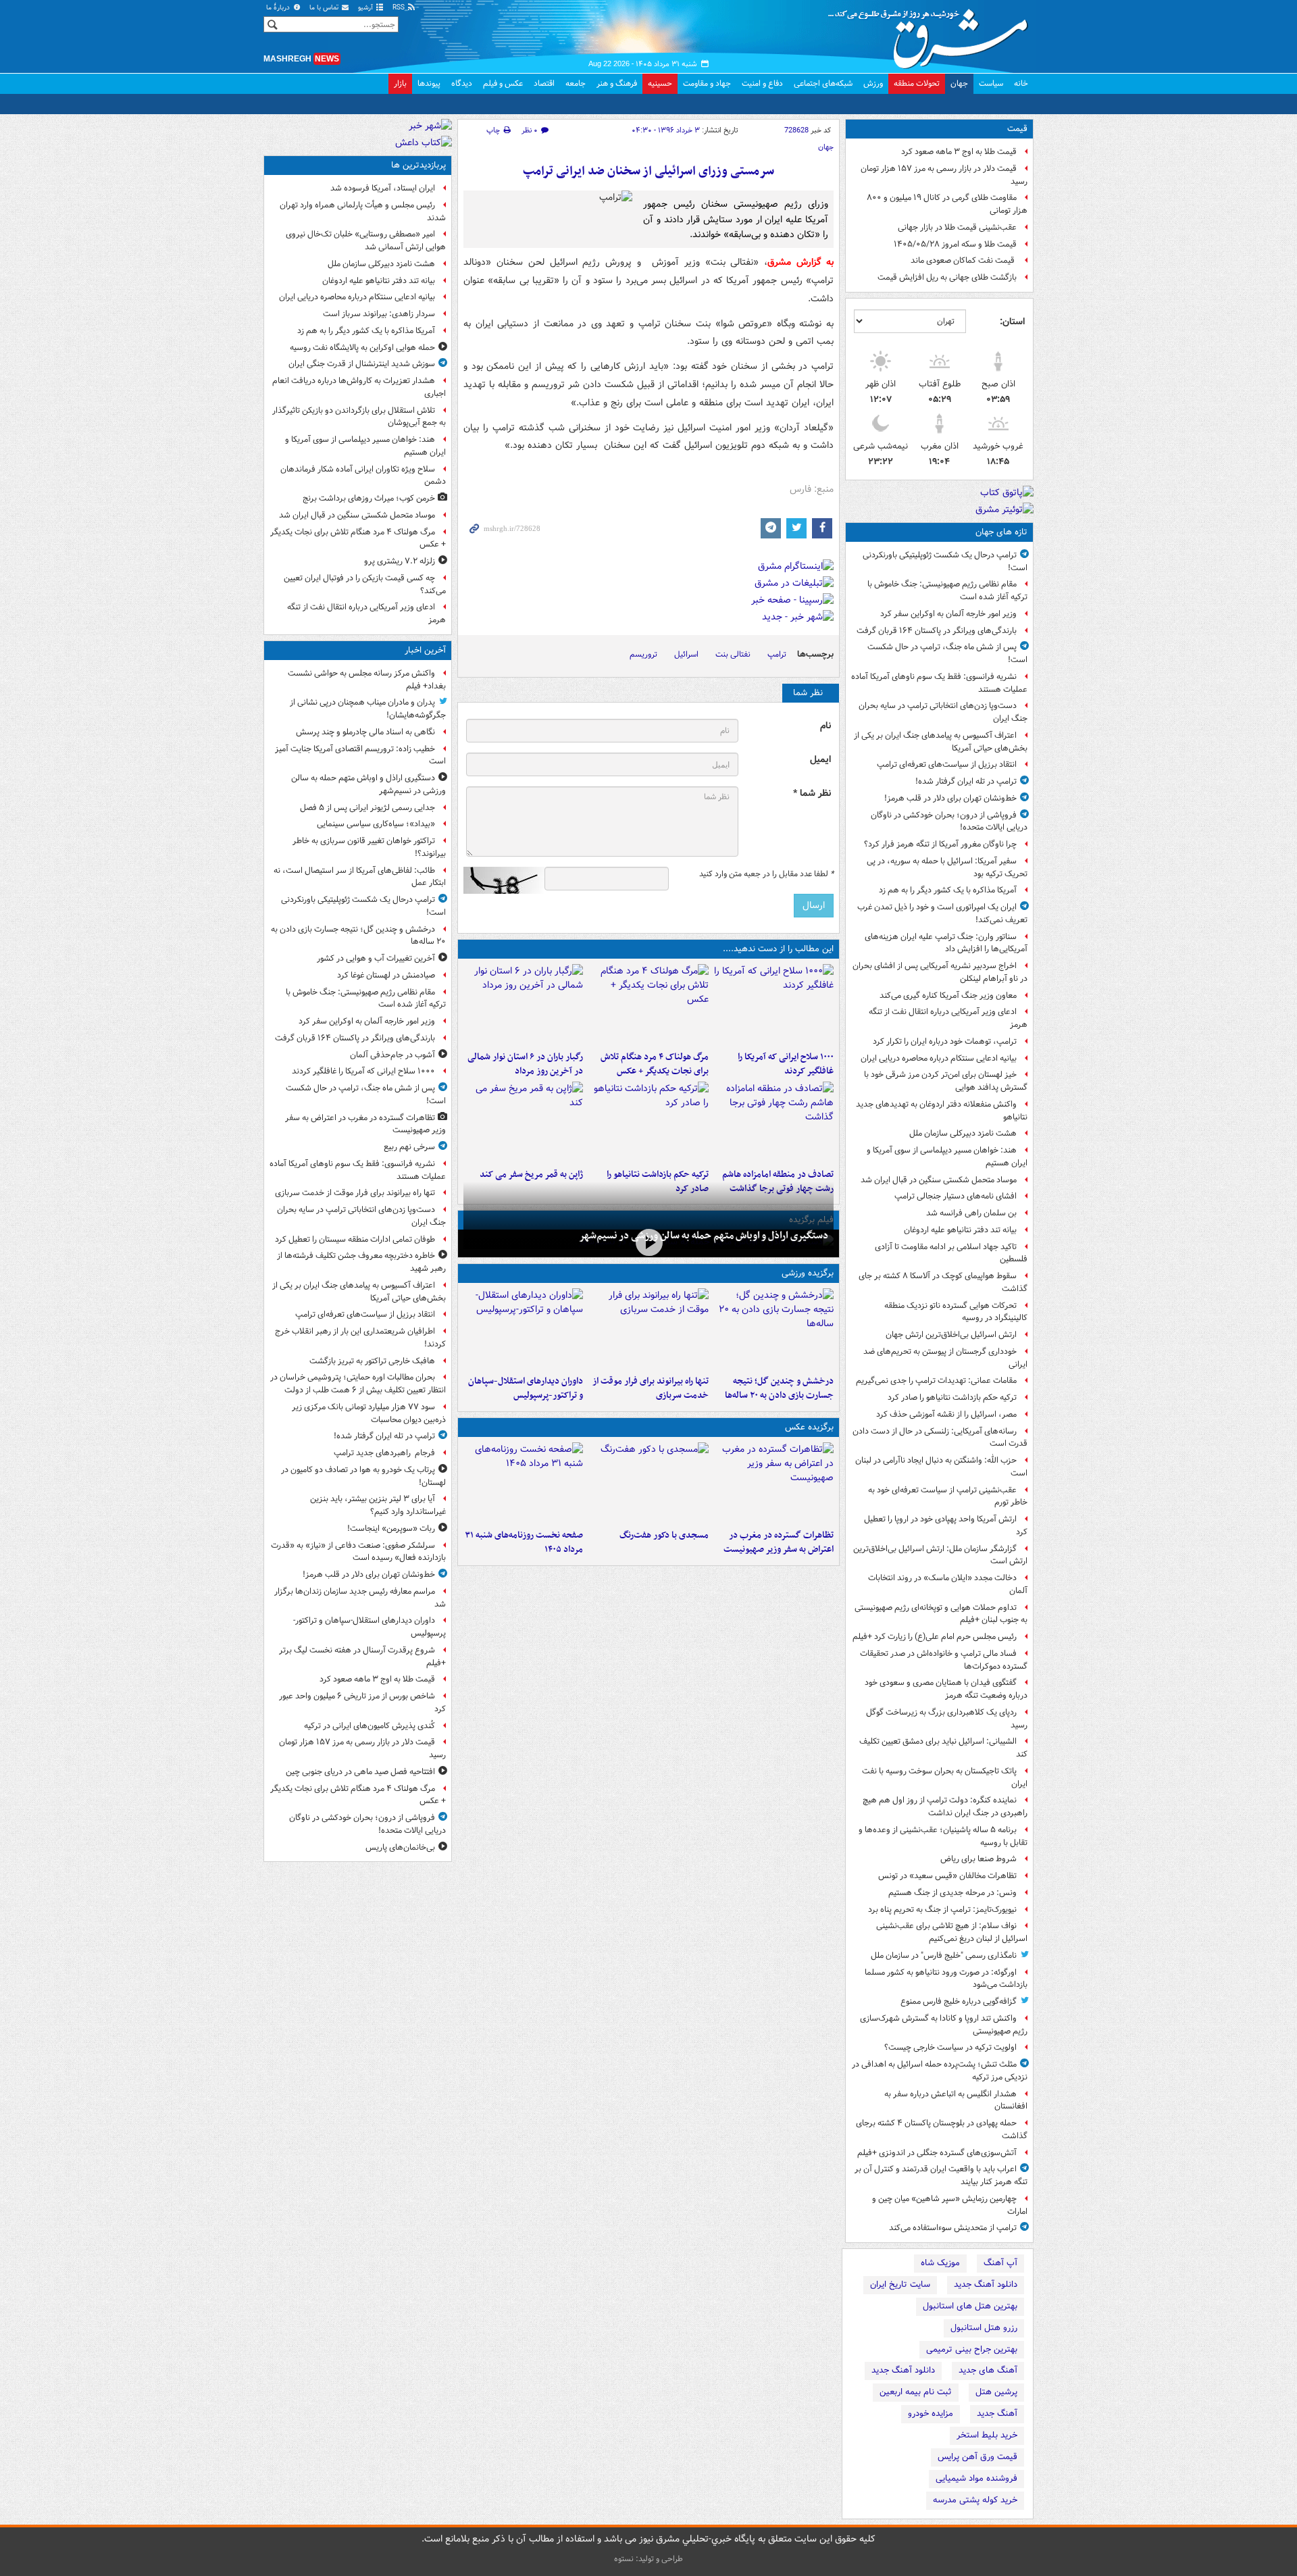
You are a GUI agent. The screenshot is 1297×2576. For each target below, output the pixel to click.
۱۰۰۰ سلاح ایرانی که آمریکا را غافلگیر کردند (786, 1064)
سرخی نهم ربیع (409, 1147)
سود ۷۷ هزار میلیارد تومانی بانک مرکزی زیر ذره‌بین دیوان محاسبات (369, 1413)
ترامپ (777, 654)
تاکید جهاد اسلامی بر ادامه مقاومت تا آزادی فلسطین (951, 1253)
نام (825, 726)
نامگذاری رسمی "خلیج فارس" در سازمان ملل (944, 1955)
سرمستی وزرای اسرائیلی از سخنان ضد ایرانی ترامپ (648, 171)
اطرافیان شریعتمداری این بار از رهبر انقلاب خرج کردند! (360, 1338)
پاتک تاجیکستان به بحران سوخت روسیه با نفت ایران (945, 1777)
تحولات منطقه (917, 83)
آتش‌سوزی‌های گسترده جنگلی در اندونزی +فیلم (937, 2153)
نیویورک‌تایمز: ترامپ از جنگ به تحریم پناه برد (942, 1910)
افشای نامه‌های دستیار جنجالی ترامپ (956, 1196)
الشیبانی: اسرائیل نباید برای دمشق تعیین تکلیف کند (943, 1748)
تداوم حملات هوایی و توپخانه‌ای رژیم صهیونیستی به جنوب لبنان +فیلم (941, 1614)
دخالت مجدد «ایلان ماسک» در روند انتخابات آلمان (948, 1584)
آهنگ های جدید (988, 2370)
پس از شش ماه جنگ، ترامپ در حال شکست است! (947, 653)
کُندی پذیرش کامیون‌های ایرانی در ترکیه (370, 1726)
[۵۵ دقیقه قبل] (774, 1329)
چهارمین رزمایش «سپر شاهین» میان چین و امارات (950, 2205)
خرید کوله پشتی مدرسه (975, 2500)
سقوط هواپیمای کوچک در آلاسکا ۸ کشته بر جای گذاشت (943, 1282)
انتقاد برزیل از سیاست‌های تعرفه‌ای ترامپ (947, 764)
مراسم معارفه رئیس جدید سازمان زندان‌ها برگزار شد (360, 1598)
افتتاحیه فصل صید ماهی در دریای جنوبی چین (360, 1772)
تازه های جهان (1001, 532)
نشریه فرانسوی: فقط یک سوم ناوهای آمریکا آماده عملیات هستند (939, 683)
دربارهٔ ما (279, 8)
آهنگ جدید (997, 2414)
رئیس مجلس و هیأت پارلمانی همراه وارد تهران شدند (363, 211)
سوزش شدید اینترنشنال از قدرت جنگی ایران (362, 364)
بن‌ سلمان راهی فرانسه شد (971, 1213)
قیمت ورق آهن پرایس (977, 2457)
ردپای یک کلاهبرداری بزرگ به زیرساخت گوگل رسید (947, 1719)
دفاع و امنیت (762, 83)
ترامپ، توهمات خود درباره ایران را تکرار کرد (945, 1041)
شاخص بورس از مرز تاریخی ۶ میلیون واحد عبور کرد (362, 1702)
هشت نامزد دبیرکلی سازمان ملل (963, 1133)
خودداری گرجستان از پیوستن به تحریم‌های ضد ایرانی (945, 1358)
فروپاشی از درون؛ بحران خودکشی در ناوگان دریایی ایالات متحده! (949, 822)
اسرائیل (686, 654)
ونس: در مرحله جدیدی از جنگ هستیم (952, 1893)
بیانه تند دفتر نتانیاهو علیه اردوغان (960, 1230)
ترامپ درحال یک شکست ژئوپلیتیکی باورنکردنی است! (945, 561)
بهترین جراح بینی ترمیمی (972, 2349)
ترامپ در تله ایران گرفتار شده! (966, 781)
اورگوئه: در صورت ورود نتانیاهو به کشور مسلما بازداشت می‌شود (946, 1979)
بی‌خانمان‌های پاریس (400, 1847)
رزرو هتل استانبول (984, 2328)
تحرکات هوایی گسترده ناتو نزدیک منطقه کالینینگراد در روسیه (956, 1312)
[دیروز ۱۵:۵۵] (523, 1122)
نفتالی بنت (733, 654)
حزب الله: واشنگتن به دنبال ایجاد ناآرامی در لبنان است (941, 1467)
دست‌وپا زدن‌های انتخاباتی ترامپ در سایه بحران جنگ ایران (943, 712)
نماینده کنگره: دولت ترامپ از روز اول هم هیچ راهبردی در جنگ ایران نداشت (945, 1807)
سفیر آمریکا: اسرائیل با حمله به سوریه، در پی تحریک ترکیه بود (947, 867)
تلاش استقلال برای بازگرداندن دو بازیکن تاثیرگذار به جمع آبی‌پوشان (359, 417)
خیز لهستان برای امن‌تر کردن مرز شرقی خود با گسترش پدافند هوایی (946, 1081)
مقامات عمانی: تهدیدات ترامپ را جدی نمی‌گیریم (936, 1381)
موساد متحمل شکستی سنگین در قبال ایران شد (939, 1180)
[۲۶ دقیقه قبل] (648, 1242)
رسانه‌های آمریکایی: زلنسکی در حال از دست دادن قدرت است (940, 1438)
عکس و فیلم (503, 83)
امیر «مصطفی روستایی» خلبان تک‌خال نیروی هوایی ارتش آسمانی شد (366, 241)
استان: (1012, 322)
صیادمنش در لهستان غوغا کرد (386, 975)
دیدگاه (462, 83)
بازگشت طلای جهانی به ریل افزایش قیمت (947, 277)
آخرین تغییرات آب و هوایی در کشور (376, 958)
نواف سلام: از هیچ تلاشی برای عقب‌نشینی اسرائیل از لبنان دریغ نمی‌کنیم (952, 1932)
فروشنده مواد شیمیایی (976, 2478)
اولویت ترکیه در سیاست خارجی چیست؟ (950, 2047)
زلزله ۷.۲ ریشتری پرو (400, 561)
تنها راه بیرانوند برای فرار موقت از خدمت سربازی (650, 1388)
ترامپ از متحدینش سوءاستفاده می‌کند (953, 2228)
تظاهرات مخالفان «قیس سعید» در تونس (947, 1876)
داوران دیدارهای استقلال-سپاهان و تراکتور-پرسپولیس (526, 1388)
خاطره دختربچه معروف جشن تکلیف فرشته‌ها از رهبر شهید (361, 1262)
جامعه (576, 83)
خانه (1021, 83)
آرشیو (366, 8)
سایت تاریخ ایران (900, 2284)
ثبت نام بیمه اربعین (916, 2392)
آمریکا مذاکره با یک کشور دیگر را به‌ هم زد (948, 890)
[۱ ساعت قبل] (774, 1005)
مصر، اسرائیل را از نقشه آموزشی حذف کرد (946, 1414)
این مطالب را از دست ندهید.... (778, 949)
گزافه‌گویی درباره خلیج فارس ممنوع (959, 2001)
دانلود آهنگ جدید (986, 2284)
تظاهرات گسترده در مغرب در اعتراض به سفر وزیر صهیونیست (779, 1542)
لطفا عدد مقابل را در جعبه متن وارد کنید (766, 874)
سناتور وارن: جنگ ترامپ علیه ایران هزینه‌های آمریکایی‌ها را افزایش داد (946, 943)
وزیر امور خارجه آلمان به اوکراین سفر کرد (948, 614)
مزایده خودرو (931, 2414)
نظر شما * (812, 793)
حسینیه (660, 83)
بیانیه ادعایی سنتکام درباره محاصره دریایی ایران (939, 1058)
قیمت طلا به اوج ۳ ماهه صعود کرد (959, 152)
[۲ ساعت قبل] (648, 1005)
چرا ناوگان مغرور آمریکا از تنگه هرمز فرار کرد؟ (940, 844)
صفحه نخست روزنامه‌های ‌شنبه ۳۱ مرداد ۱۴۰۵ (524, 1542)
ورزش (873, 83)
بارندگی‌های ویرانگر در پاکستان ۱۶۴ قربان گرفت (937, 631)
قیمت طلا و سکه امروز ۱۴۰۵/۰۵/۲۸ (955, 244)
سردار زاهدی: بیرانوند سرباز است (379, 314)
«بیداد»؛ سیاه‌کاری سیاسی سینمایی (376, 824)
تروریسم (643, 654)
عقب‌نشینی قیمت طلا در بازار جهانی (957, 227)
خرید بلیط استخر (987, 2435)
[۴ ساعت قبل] (774, 1122)
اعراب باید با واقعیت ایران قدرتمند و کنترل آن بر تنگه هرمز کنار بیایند (941, 2175)
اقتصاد (544, 83)
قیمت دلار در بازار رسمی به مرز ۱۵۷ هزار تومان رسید (944, 175)
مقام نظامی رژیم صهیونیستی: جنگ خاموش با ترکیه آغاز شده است (947, 590)
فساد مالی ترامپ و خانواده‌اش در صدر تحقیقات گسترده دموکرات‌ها (944, 1660)
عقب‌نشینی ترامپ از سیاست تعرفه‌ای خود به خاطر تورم (948, 1496)
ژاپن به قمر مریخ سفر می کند (531, 1175)
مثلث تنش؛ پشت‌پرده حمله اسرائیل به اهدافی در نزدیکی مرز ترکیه (940, 2071)
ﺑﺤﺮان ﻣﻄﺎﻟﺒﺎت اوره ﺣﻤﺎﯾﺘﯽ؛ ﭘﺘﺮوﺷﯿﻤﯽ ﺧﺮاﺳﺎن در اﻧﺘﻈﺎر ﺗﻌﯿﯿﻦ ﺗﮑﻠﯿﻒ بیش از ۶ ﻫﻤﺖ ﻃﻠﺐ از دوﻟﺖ (358, 1384)
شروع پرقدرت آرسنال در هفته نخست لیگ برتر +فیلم (362, 1657)
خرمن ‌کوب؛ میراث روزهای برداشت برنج (369, 498)
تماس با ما (325, 8)
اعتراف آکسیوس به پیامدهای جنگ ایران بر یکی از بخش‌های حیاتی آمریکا (941, 742)
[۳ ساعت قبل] (523, 1005)
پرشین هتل (996, 2392)
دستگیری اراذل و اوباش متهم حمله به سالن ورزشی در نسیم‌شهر (704, 1236)
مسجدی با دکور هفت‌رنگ (664, 1535)
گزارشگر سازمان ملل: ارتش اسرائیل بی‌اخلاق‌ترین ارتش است (940, 1555)
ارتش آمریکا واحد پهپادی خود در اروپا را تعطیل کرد (946, 1525)
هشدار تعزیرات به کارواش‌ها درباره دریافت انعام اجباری (359, 387)
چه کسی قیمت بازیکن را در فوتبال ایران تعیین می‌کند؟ (365, 584)
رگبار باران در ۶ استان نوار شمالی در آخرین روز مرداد (525, 1064)
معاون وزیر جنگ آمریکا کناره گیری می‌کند (948, 995)
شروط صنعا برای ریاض (978, 1859)
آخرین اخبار (425, 650)
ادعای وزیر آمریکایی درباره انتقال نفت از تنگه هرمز (948, 1018)
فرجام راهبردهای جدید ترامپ (384, 1453)
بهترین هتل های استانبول (970, 2306)
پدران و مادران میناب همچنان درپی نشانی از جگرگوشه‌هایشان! (368, 709)
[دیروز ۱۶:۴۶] (648, 1122)
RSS (400, 8)
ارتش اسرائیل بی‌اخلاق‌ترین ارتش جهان (951, 1335)
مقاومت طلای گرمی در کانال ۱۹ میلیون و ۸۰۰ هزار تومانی (947, 204)
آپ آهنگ (1000, 2263)
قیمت (1017, 129)
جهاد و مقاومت (707, 83)
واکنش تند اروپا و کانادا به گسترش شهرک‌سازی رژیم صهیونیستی (944, 2025)
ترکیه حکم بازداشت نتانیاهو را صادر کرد (952, 1397)
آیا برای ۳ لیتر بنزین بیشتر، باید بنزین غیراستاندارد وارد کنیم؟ (378, 1505)
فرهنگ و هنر (617, 83)
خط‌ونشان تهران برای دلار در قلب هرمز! (950, 798)
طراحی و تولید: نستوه (648, 2559)
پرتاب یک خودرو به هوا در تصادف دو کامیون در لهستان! (363, 1476)
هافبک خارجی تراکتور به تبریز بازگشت (372, 1361)
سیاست (991, 83)
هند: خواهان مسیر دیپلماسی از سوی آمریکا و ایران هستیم (947, 1157)
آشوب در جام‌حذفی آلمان (392, 1055)
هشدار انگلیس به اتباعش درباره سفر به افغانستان (956, 2100)
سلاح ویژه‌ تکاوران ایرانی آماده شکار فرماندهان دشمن (363, 476)
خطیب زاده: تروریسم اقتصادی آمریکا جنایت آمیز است (360, 755)
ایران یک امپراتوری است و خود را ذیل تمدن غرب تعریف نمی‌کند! (942, 913)
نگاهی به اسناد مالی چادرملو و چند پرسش (365, 732)
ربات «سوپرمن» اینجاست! (391, 1529)
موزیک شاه (940, 2263)
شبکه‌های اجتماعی (823, 83)
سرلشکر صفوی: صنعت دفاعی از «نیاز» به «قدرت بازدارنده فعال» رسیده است (358, 1552)
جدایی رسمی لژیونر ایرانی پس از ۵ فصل (367, 808)
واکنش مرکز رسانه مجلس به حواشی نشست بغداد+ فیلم (367, 680)
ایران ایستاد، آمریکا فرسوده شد (383, 188)
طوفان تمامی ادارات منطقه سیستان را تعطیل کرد (355, 1239)
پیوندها (429, 83)
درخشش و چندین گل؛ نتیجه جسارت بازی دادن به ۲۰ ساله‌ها (779, 1388)
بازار (400, 83)
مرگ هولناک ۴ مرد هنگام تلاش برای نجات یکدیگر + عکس (654, 1064)
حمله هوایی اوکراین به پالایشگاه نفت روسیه (362, 348)
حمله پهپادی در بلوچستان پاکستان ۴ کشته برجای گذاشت (942, 2129)
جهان (959, 83)
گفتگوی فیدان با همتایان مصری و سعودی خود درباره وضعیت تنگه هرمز (946, 1689)
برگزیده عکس (809, 1427)
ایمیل (820, 760)
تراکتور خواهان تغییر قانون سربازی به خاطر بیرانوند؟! (369, 847)
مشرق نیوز (932, 34)
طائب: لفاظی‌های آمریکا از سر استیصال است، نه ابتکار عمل (360, 877)
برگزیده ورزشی (808, 1273)
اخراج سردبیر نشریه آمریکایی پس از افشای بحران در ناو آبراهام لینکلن (940, 972)
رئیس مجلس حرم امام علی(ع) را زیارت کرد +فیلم (935, 1637)
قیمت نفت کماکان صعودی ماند (964, 260)
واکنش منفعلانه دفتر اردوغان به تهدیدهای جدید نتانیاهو (942, 1111)
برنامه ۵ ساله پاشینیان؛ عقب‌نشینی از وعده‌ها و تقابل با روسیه (943, 1836)
